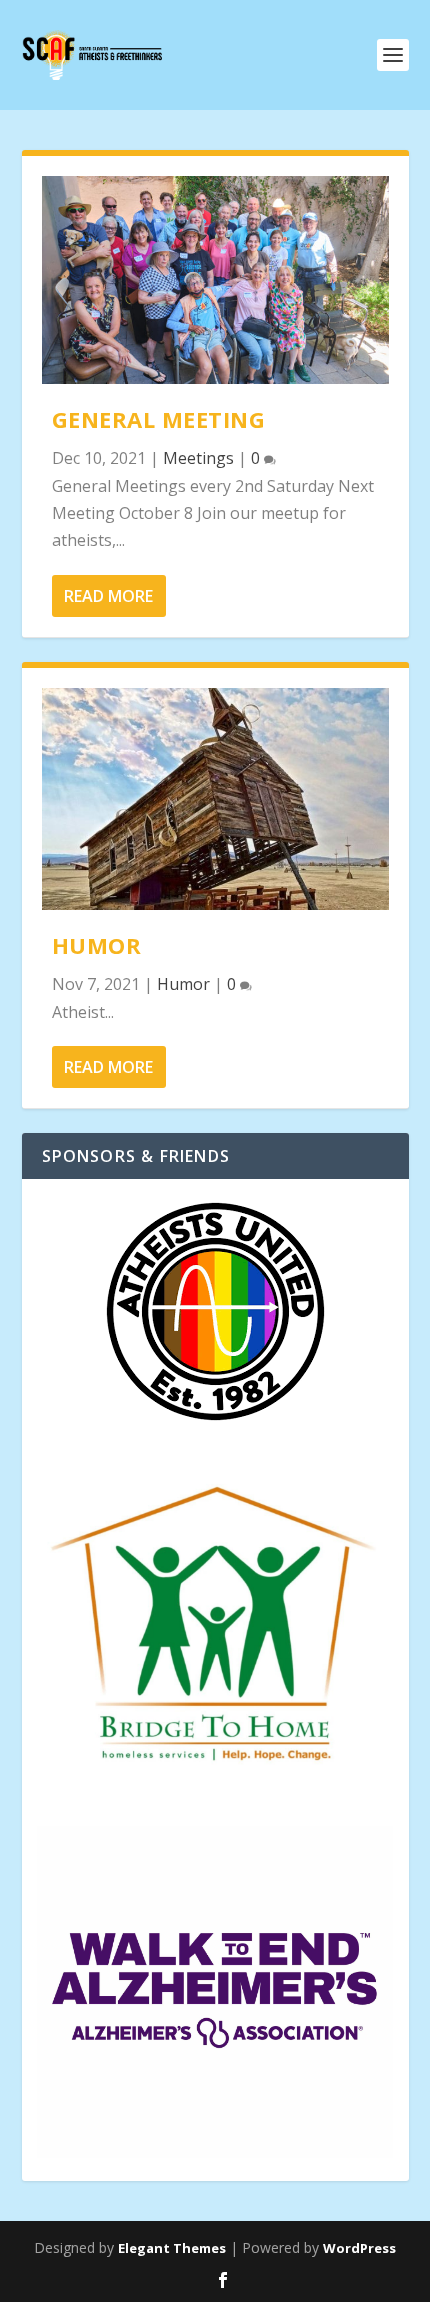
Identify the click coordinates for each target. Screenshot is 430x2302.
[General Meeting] (215, 280)
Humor (97, 945)
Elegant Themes (172, 2248)
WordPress (359, 2248)
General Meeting (159, 419)
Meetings (198, 458)
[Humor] (215, 799)
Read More (108, 596)
